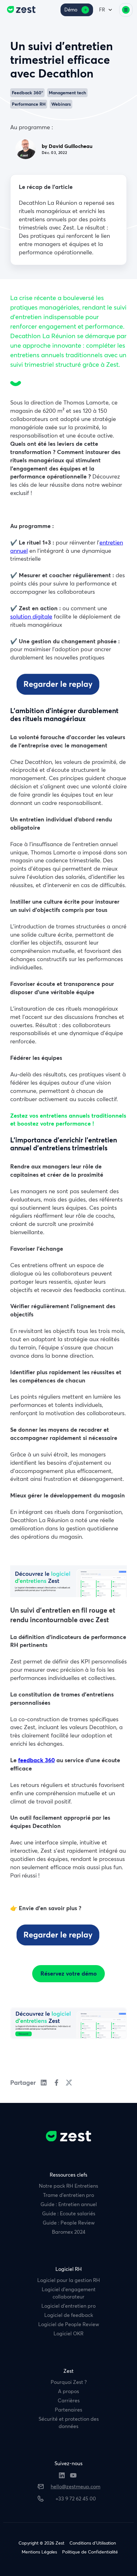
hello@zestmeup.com (76, 2486)
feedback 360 (36, 1760)
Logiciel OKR (68, 2333)
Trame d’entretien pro (68, 2195)
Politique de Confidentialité (90, 2552)
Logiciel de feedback (69, 2315)
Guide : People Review (69, 2223)
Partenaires (68, 2410)
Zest (68, 2371)
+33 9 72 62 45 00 (76, 2499)
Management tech (67, 93)
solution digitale (31, 616)
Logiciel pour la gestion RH (69, 2280)
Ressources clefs (68, 2175)
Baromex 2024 (69, 2232)
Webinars (61, 104)
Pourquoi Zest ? (69, 2382)
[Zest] (20, 10)
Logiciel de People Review (69, 2324)
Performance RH (29, 104)
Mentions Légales (39, 2552)
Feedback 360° (27, 93)
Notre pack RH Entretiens (68, 2186)
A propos (68, 2391)
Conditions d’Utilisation (93, 2543)
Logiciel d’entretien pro (68, 2306)
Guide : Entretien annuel (69, 2204)
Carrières (69, 2400)
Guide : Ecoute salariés (69, 2213)
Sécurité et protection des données (69, 2422)
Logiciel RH (69, 2269)
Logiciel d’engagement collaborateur (69, 2293)
